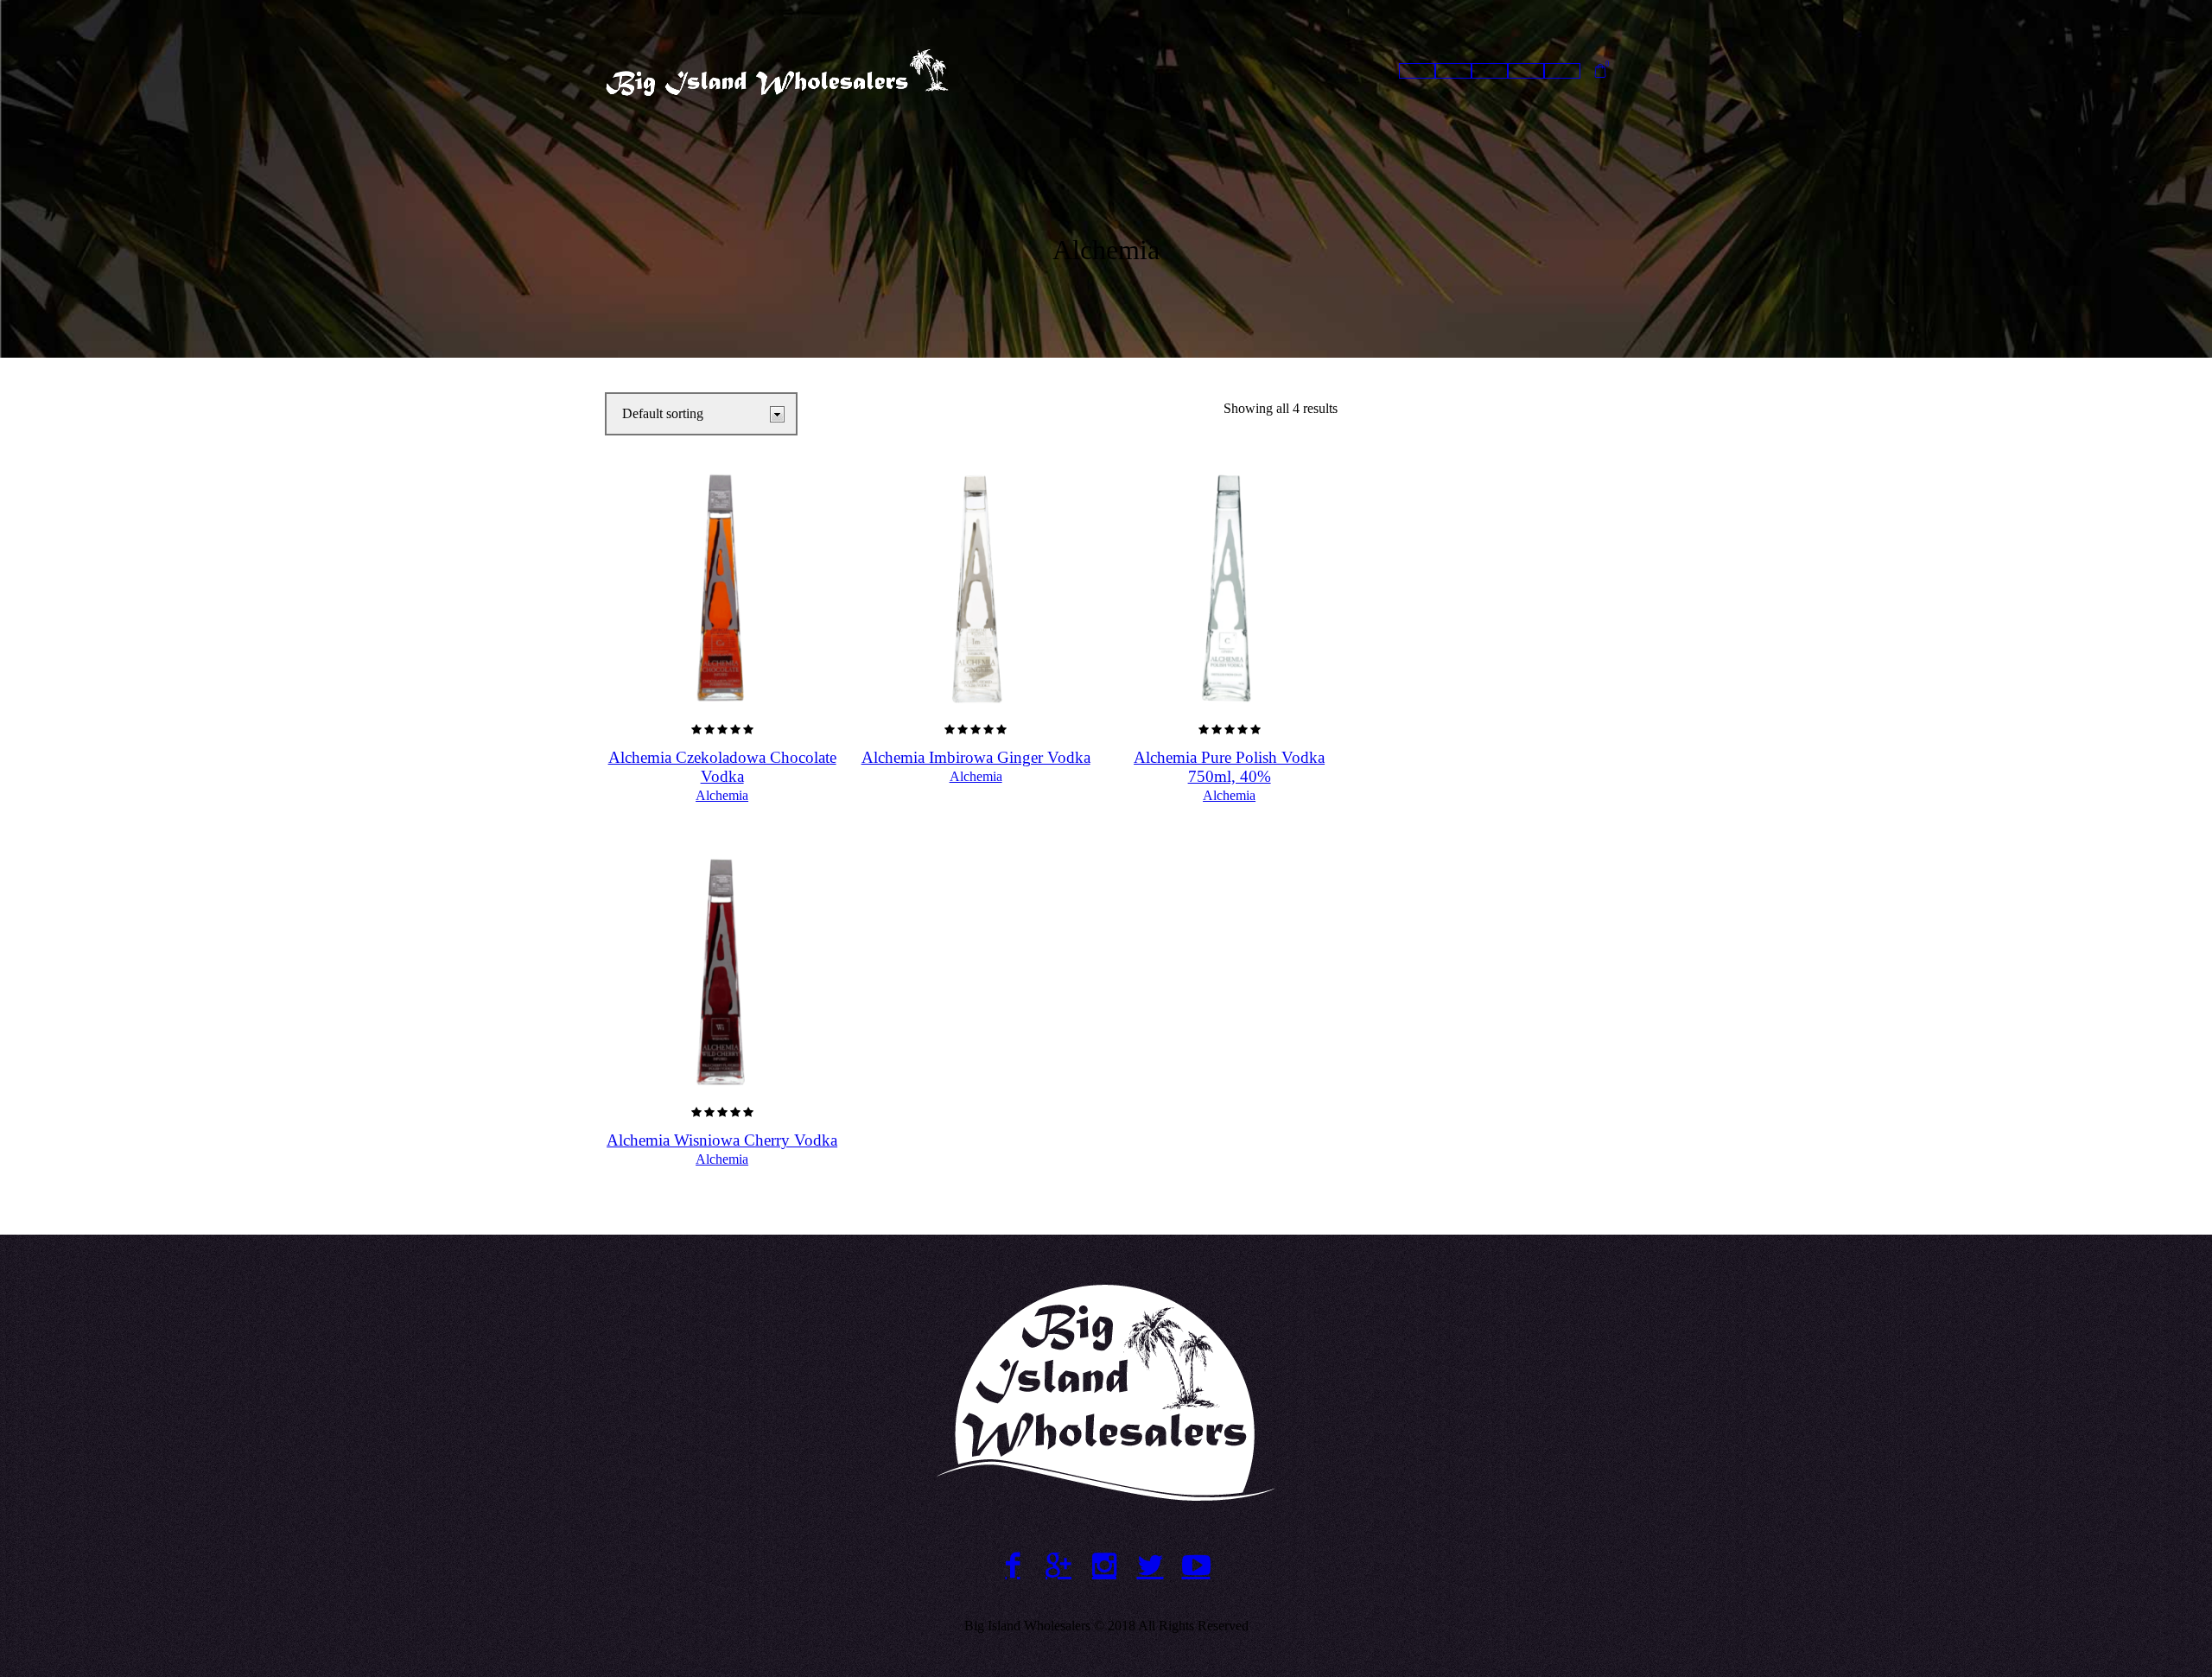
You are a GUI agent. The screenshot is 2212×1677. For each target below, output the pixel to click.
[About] (1453, 71)
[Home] (1417, 71)
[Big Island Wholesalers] (1106, 1393)
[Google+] (1059, 1565)
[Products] (1490, 71)
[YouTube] (1196, 1565)
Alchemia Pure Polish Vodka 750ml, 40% (1229, 767)
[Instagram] (1105, 1565)
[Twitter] (1150, 1565)
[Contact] (1562, 71)
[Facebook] (1013, 1565)
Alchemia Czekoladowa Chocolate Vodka (722, 767)
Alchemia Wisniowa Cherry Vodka (722, 1140)
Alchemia (722, 795)
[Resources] (1526, 71)
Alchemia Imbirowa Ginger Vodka (976, 757)
